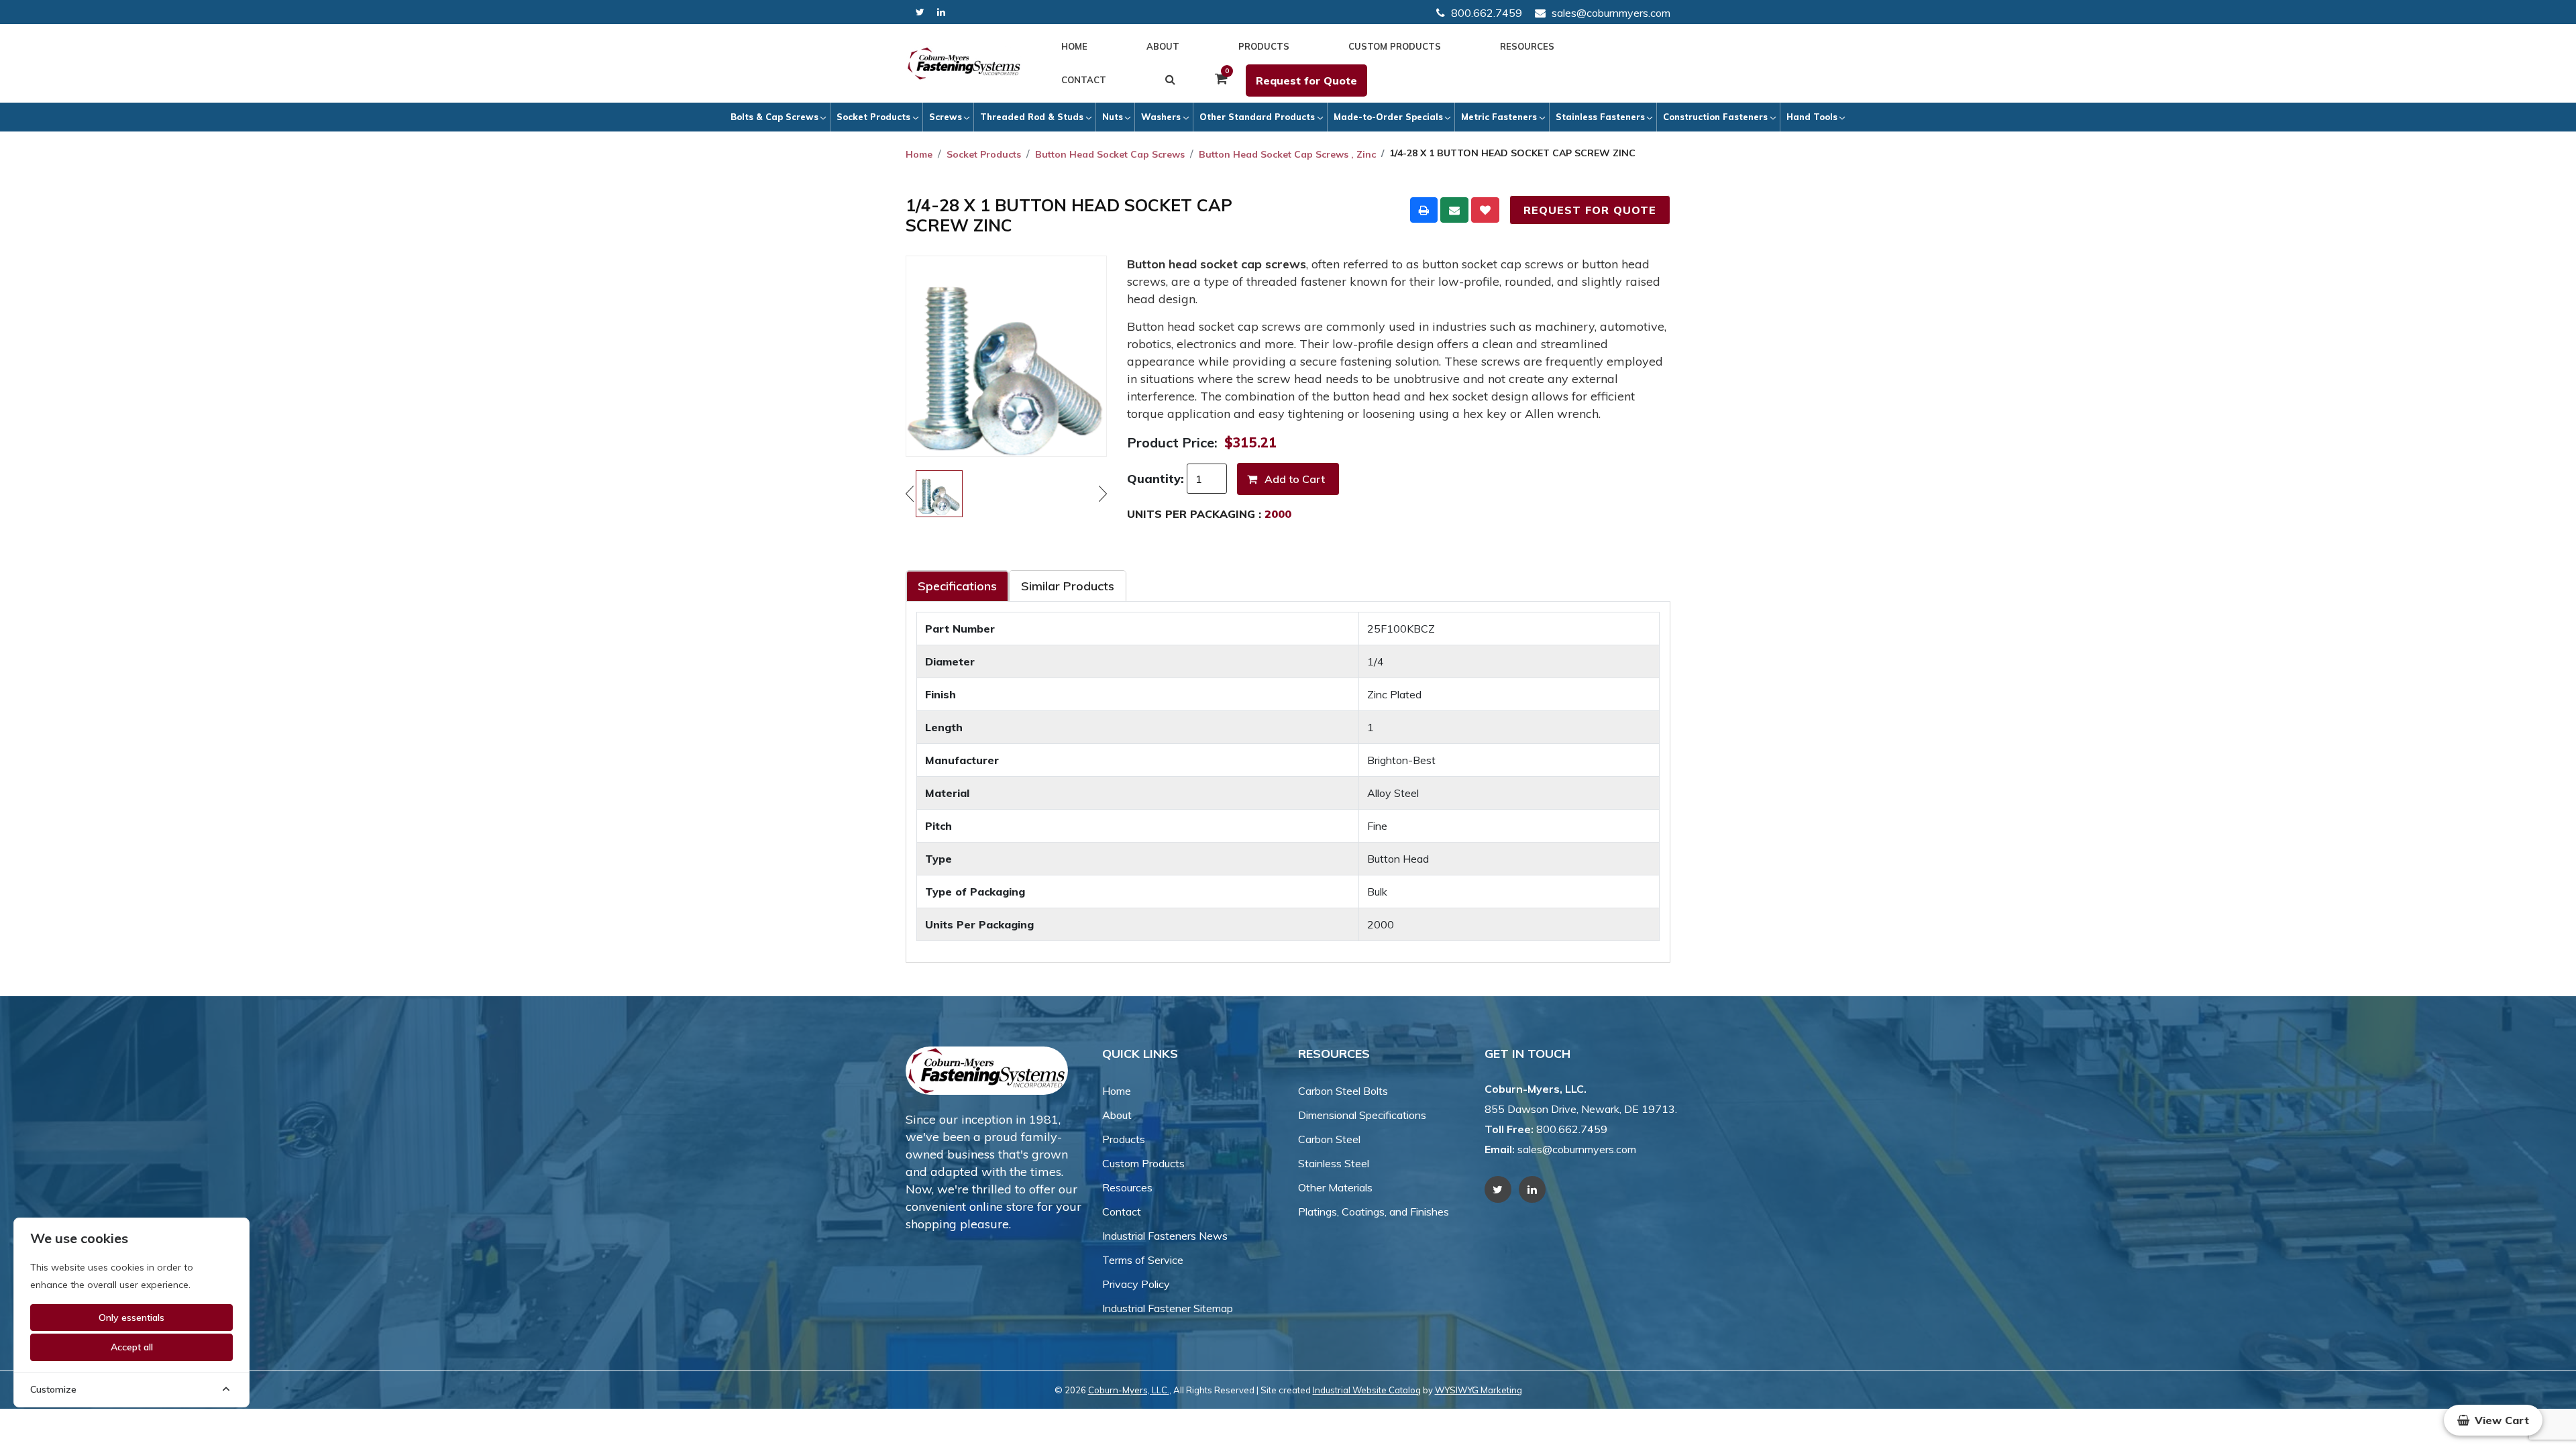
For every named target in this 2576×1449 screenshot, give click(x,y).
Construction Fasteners (1715, 117)
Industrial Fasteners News (1165, 1236)
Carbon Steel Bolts (1343, 1091)
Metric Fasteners (1499, 117)
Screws (946, 117)
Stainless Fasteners (1600, 117)
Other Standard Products (1257, 117)
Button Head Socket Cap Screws (1110, 154)
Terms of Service (1143, 1260)
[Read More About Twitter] (920, 12)
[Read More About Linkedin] (941, 12)
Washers (1161, 117)
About (1163, 46)
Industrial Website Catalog (1367, 1390)
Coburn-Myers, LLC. (1129, 1390)
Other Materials (1335, 1187)
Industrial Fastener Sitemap (1168, 1308)
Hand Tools (1812, 117)
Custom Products (1395, 46)
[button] (2493, 1420)
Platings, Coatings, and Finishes (1374, 1212)
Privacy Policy (1136, 1284)
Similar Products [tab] (1068, 586)
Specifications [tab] (957, 586)
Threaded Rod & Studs (1032, 117)
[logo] (964, 64)
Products (1264, 46)
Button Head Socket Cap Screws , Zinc (1287, 154)
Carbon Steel (1329, 1139)
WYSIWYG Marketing (1479, 1390)
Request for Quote (1306, 80)
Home (1074, 46)
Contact (1084, 80)
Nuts (1113, 117)
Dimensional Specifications (1362, 1115)
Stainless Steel (1334, 1163)
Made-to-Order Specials (1388, 117)
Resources (1527, 46)
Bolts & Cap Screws (774, 117)
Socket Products (873, 117)
